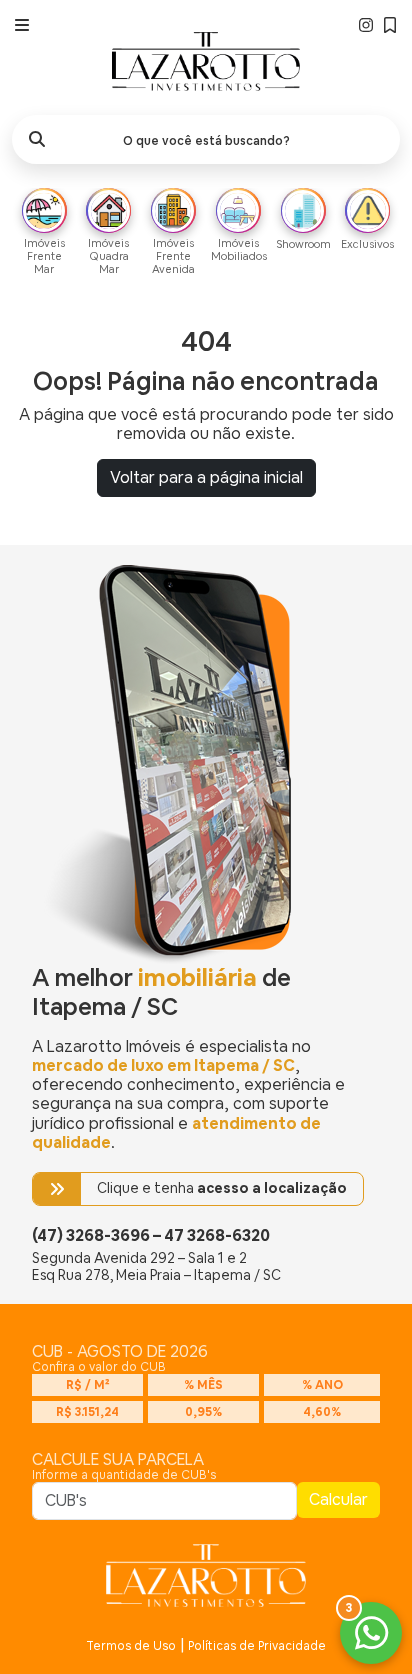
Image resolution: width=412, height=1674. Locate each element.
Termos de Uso (131, 1646)
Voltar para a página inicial (206, 477)
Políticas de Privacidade (257, 1646)
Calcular (338, 1499)
